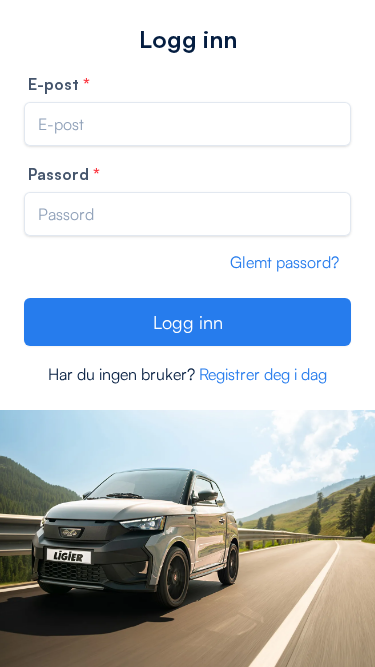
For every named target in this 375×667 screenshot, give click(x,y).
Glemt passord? (284, 262)
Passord (58, 174)
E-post (53, 84)
